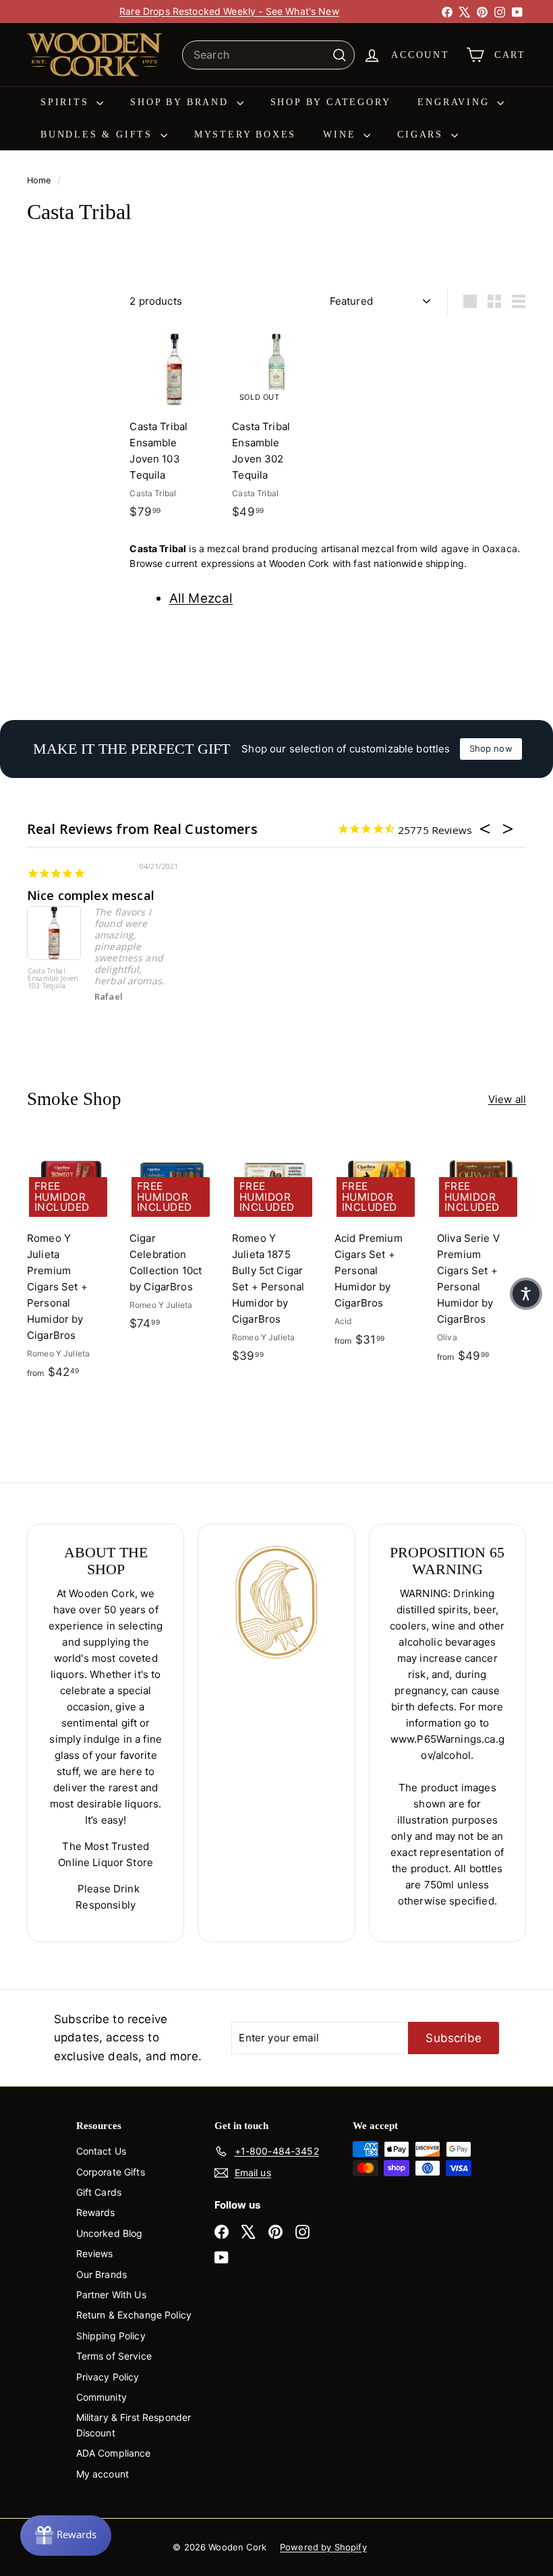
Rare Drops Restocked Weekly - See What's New (229, 11)
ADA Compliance (114, 2453)
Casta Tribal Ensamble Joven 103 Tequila (53, 979)
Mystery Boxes (245, 134)
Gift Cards (99, 2192)
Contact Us (101, 2151)
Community (101, 2397)
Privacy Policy (108, 2377)
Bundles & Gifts (99, 134)
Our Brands (102, 2274)
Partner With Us (111, 2295)
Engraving (456, 102)
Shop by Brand (181, 102)
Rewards (96, 2212)
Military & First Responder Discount (134, 2425)
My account (103, 2474)
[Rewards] (66, 2536)
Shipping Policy (111, 2336)
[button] (526, 1294)
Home (40, 180)
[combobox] (268, 55)
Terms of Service (114, 2356)
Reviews (95, 2253)
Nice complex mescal (91, 895)
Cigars (423, 134)
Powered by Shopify (323, 2547)
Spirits (67, 102)
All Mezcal (201, 598)
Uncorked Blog (110, 2233)
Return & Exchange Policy (134, 2315)
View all (507, 1099)
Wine (342, 134)
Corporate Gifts (111, 2172)
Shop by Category (331, 102)
